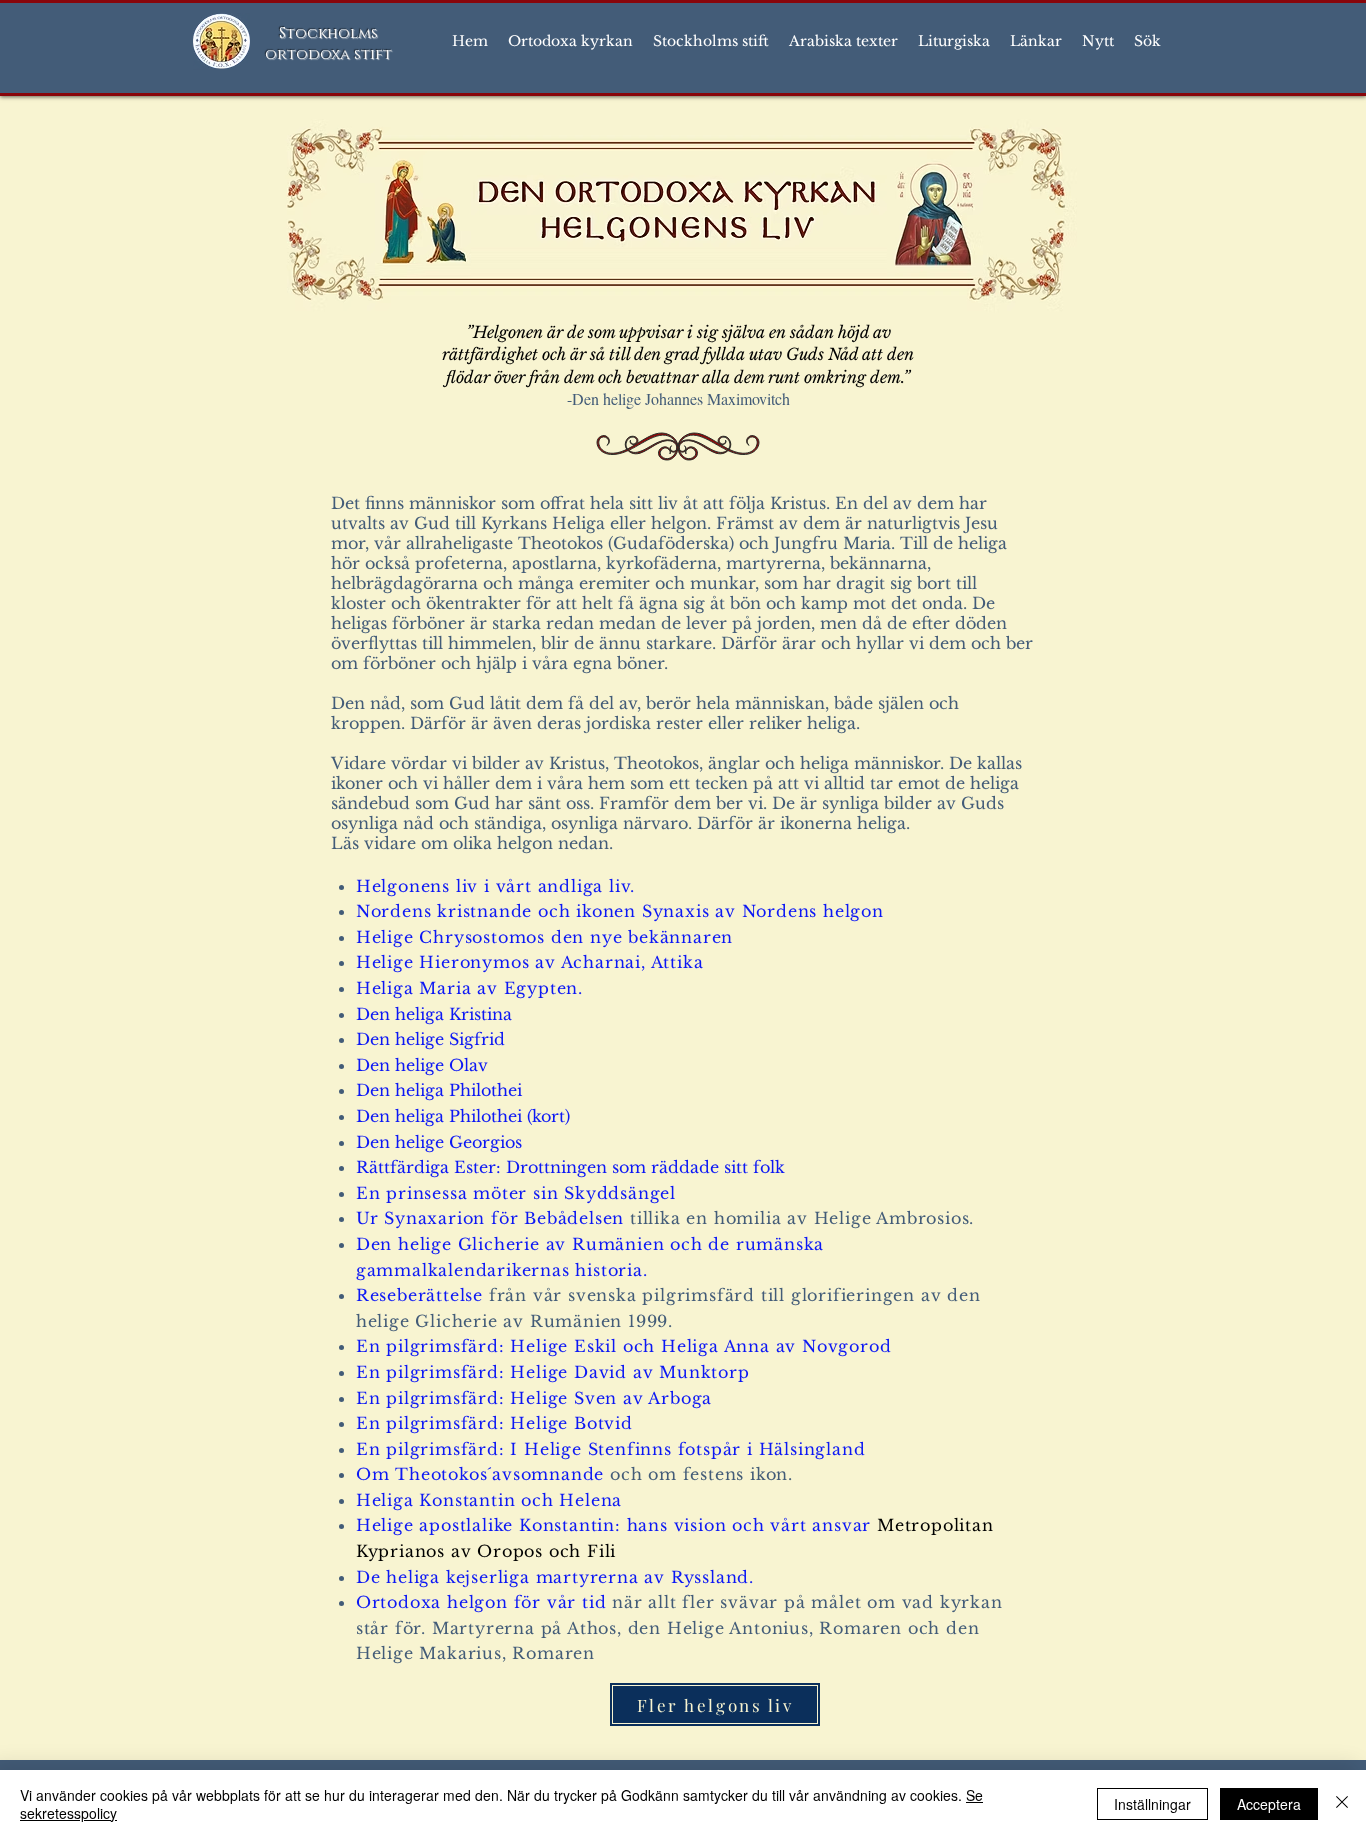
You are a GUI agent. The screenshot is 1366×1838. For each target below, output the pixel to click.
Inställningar (1152, 1804)
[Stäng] (1342, 1804)
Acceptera (1269, 1804)
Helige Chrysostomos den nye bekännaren (544, 937)
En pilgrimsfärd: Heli (452, 1346)
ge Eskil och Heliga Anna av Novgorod (720, 1346)
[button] (570, 41)
